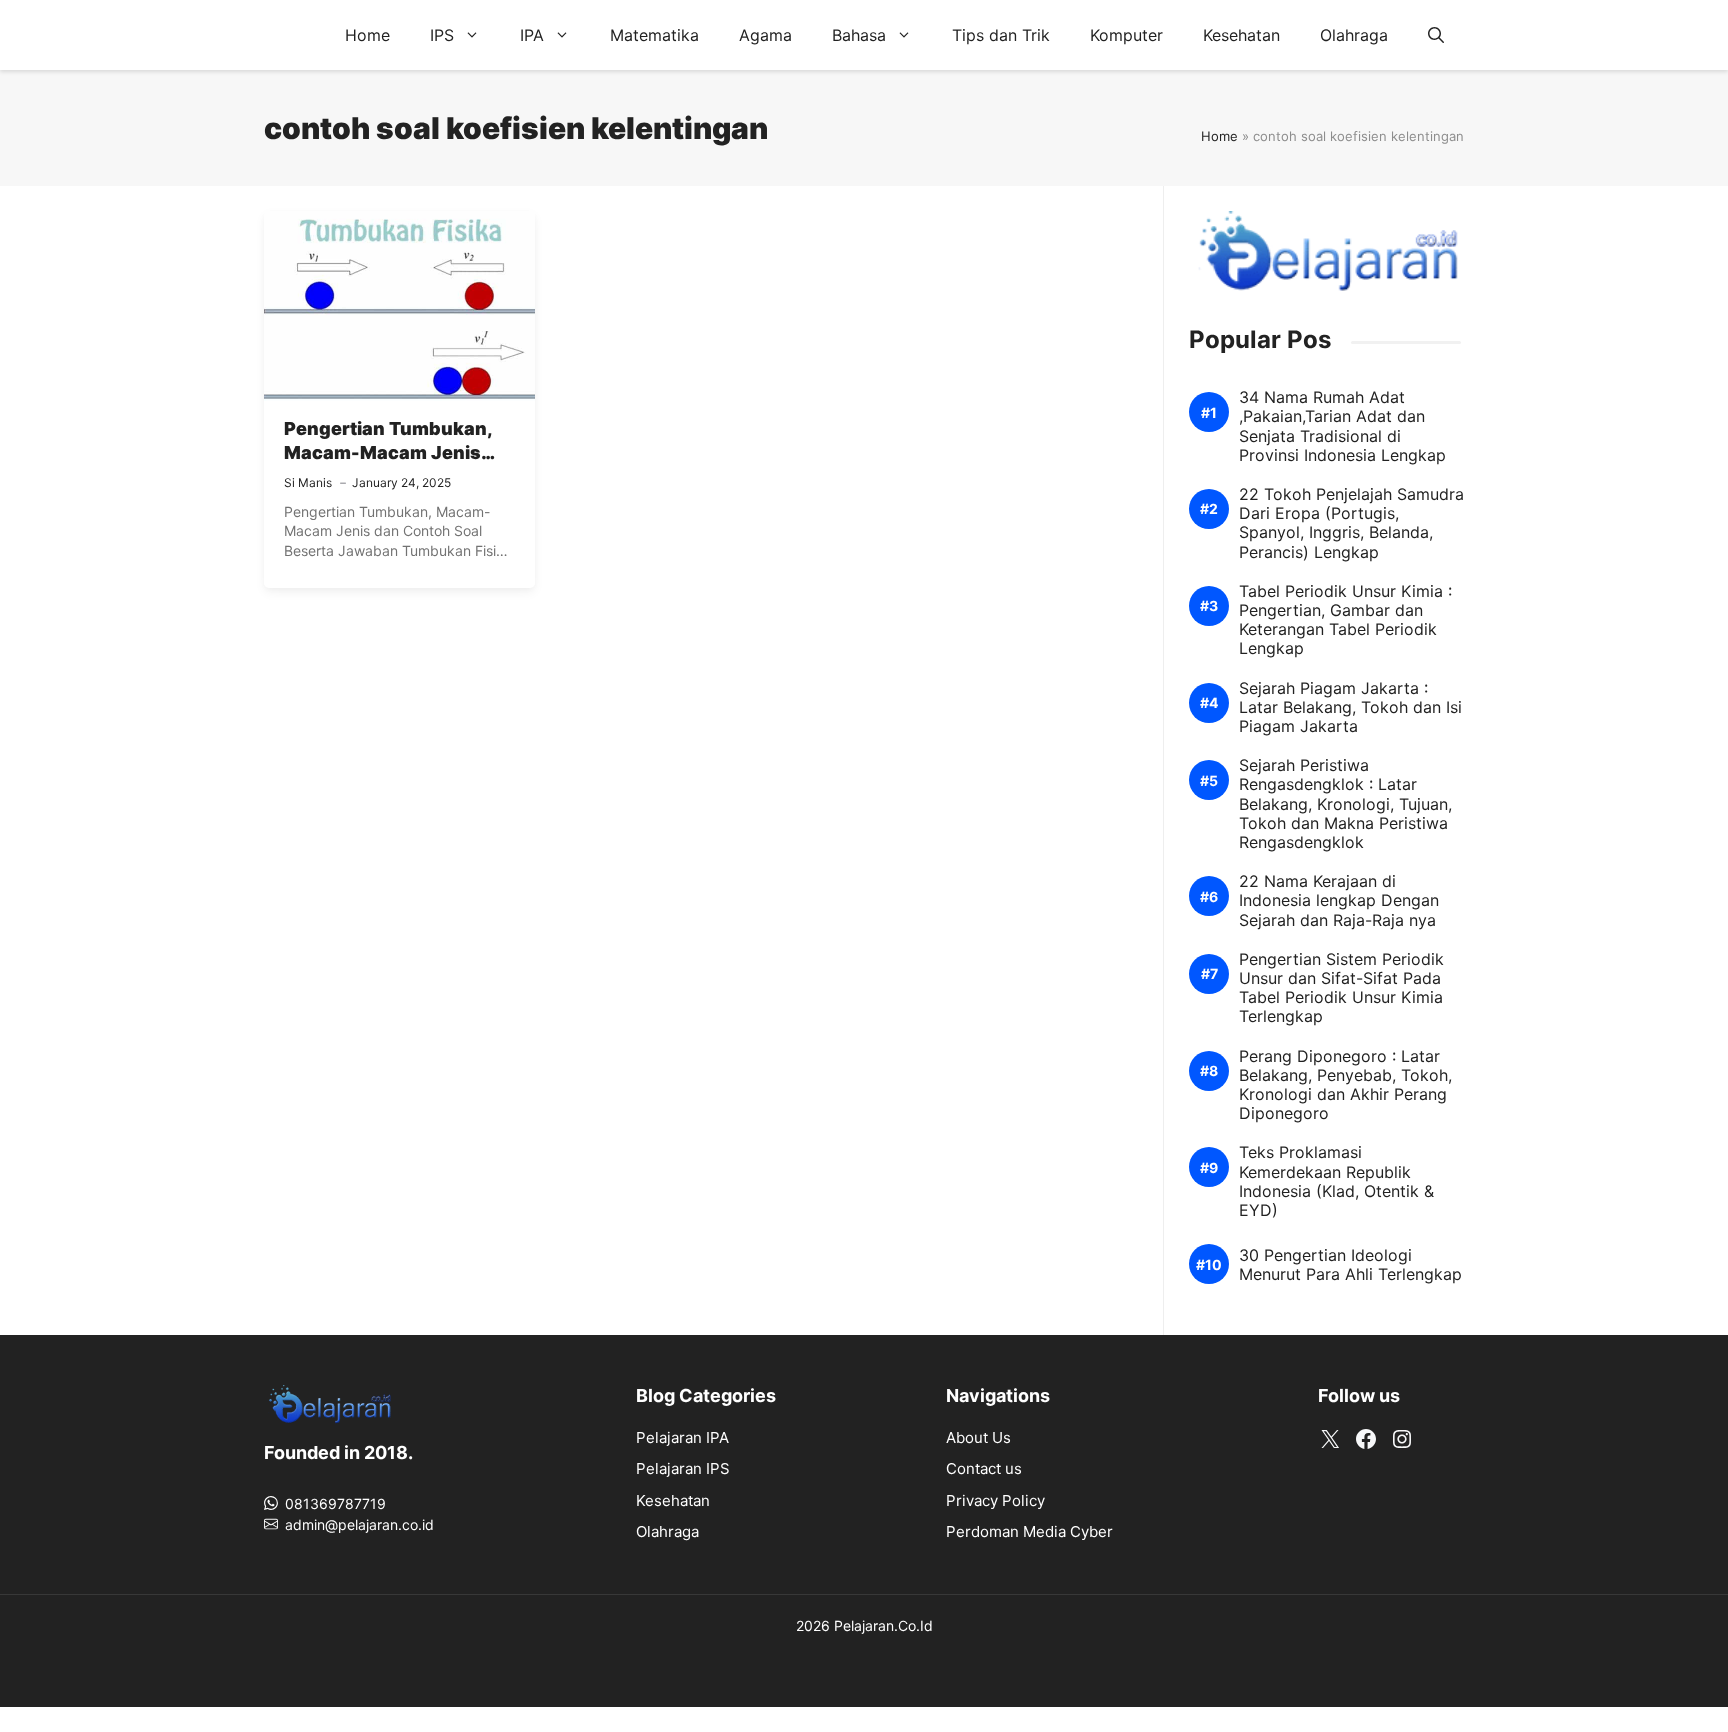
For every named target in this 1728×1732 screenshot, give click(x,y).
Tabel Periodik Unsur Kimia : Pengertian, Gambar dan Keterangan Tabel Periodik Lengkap (1345, 620)
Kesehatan (1241, 35)
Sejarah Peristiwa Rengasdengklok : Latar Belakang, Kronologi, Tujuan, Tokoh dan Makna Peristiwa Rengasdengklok (1345, 804)
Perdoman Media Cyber (1029, 1531)
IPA (532, 35)
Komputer (1126, 35)
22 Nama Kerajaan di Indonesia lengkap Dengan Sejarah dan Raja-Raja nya (1339, 900)
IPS (442, 35)
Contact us (984, 1468)
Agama (765, 35)
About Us (978, 1437)
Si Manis (308, 482)
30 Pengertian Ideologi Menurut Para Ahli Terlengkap (1350, 1265)
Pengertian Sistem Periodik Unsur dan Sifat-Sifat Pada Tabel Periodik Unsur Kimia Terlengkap (1341, 988)
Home (367, 35)
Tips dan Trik (1001, 35)
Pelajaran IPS (683, 1468)
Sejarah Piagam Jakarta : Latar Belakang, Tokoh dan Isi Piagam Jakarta (1350, 707)
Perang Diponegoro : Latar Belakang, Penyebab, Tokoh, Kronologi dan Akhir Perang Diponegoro (1345, 1085)
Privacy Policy (995, 1500)
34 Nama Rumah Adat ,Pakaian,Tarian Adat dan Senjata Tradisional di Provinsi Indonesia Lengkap (1342, 426)
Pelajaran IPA (682, 1437)
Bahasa (859, 35)
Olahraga (1354, 35)
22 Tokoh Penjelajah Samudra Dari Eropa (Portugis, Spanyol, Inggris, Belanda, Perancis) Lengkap (1351, 523)
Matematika (654, 35)
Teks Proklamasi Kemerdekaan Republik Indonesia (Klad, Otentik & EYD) (1336, 1181)
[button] (1436, 35)
